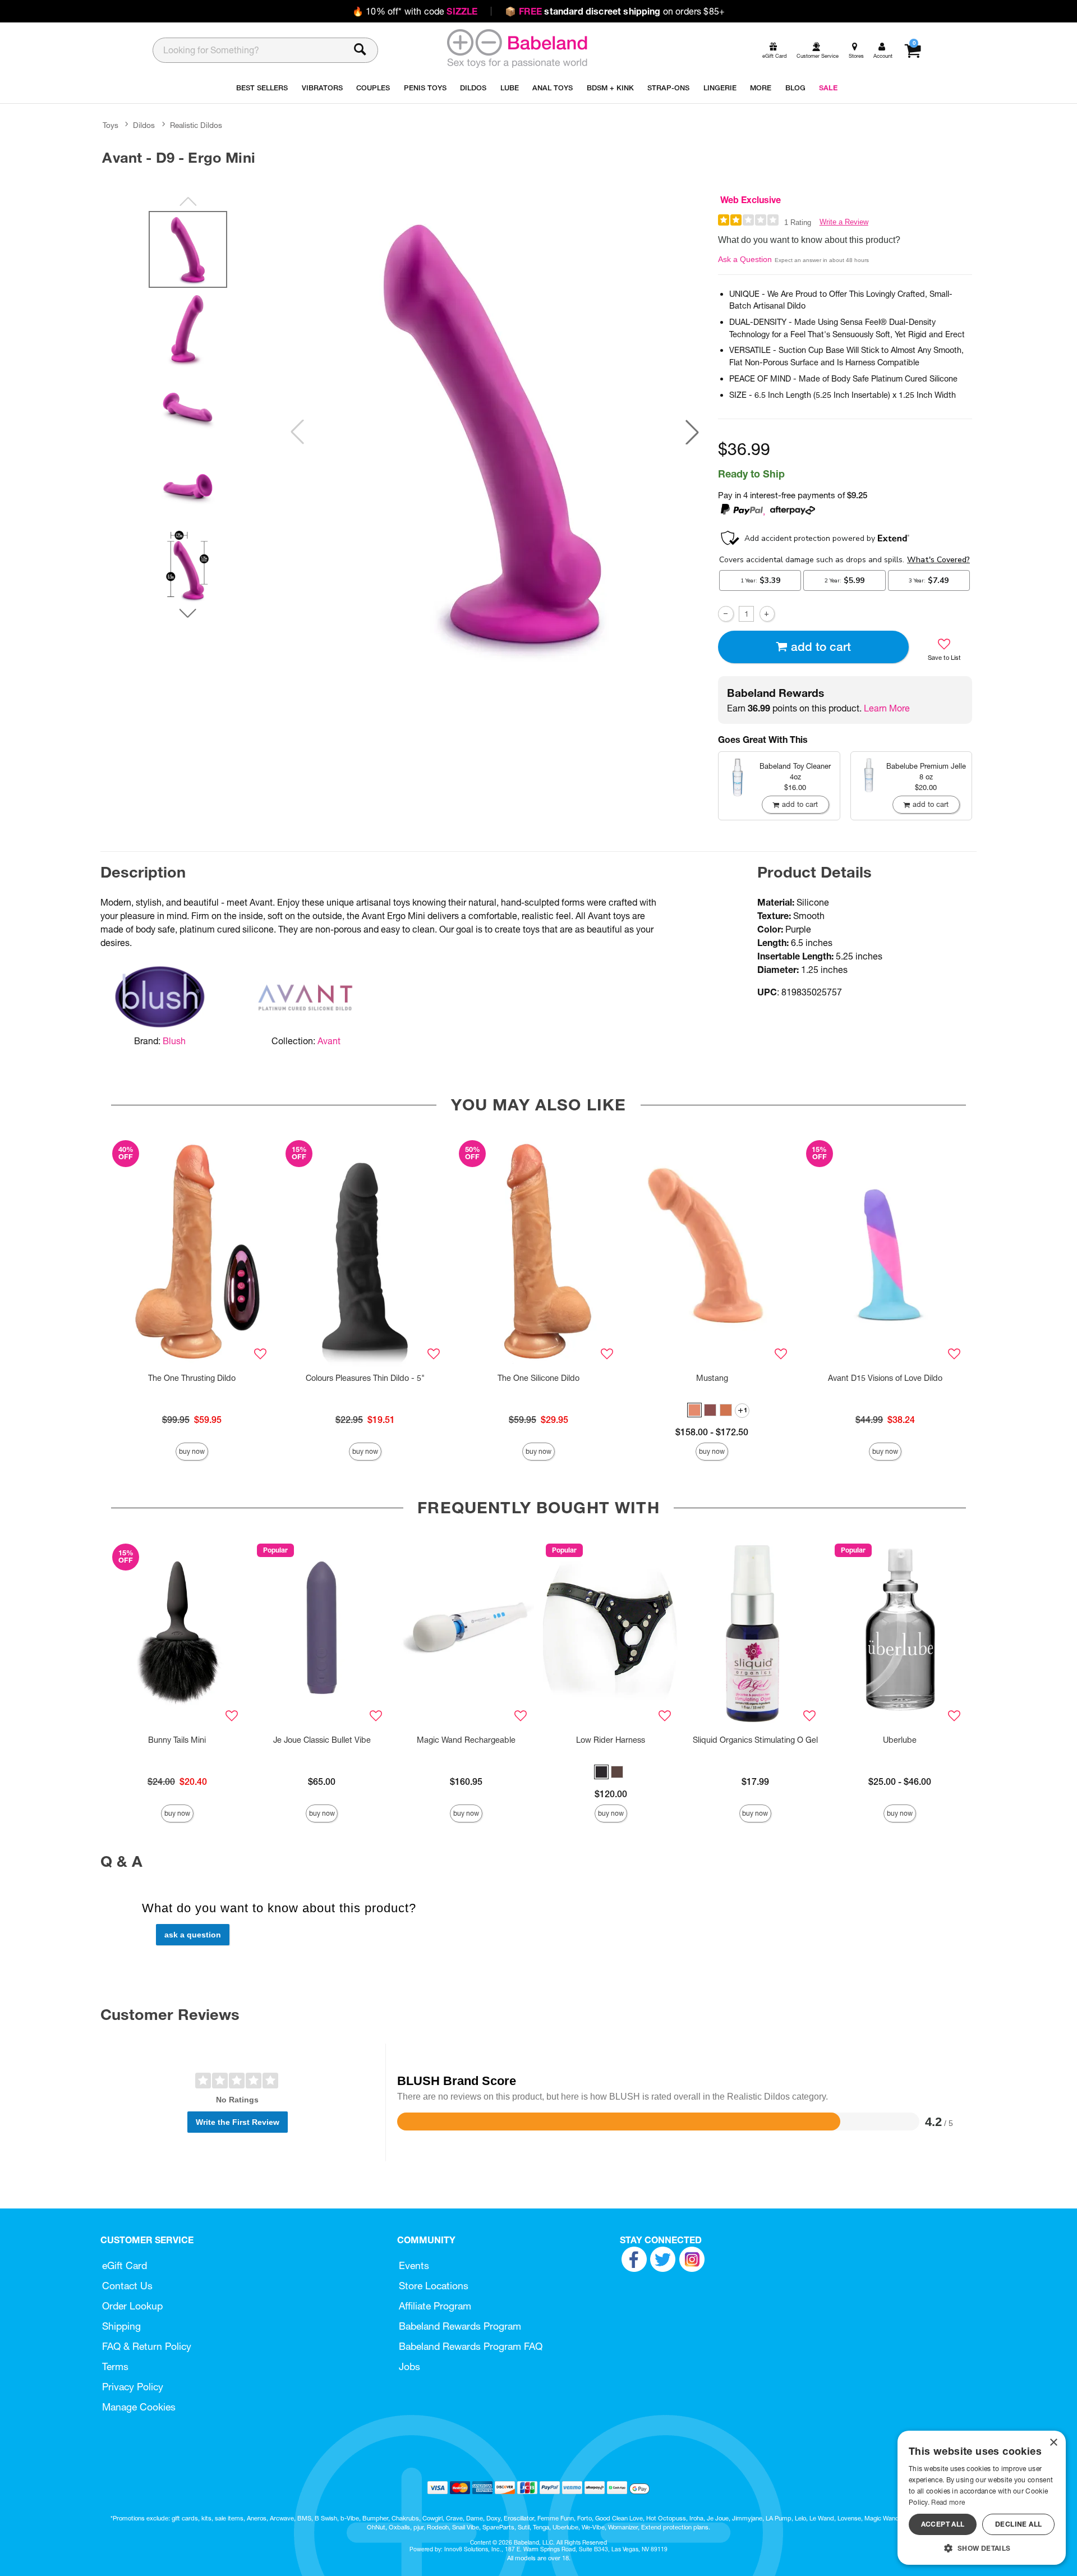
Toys (111, 125)
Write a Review (844, 222)
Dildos (144, 125)
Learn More (887, 708)
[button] (692, 432)
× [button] (1053, 2443)
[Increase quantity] (767, 614)
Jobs (409, 2366)
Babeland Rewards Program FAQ (471, 2346)
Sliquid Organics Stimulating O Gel (755, 1740)
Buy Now (192, 1451)
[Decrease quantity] (726, 614)
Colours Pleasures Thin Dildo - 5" (365, 1378)
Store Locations (434, 2286)
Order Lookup (132, 2306)
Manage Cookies (139, 2407)
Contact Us (127, 2286)
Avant (329, 1041)
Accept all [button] (943, 2524)
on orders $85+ (615, 11)
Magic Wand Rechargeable (466, 1740)
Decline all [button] (1018, 2524)
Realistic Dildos (196, 125)
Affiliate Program (435, 2306)
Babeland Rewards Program (460, 2326)
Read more (948, 2502)
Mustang (712, 1378)
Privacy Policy (133, 2387)
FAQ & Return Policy (147, 2346)
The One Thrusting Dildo (192, 1378)
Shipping (121, 2326)
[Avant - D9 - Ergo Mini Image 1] (495, 432)
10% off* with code (415, 11)
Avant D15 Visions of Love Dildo (885, 1378)
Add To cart (821, 647)
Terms (115, 2366)
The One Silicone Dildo (538, 1378)
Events (414, 2265)
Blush (174, 1041)
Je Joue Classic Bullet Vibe (322, 1740)
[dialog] (982, 2498)
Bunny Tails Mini (177, 1740)
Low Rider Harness (611, 1740)
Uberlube (900, 1740)
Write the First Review (238, 2122)
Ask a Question (745, 259)
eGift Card (125, 2265)
